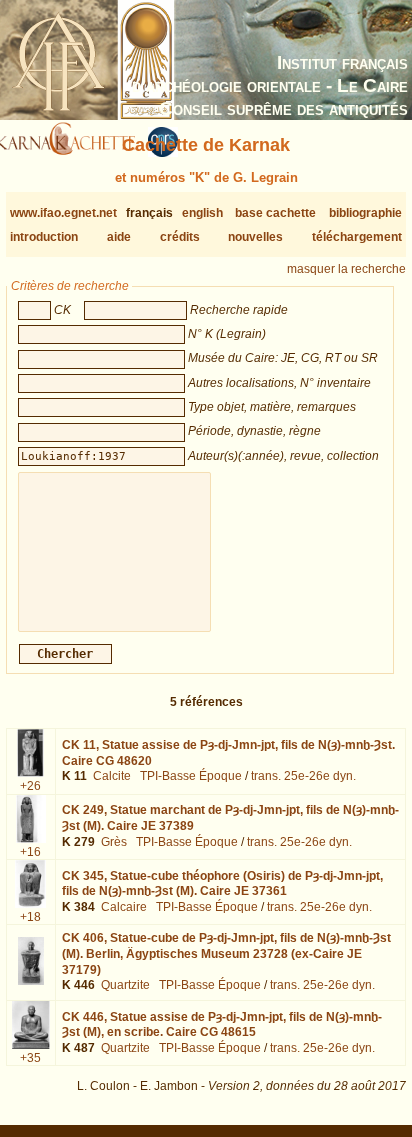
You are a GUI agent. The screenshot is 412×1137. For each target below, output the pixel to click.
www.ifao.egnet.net (63, 213)
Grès (114, 842)
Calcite (112, 776)
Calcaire (124, 907)
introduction (44, 237)
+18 (30, 917)
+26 (30, 786)
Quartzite (125, 985)
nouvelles (255, 237)
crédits (180, 237)
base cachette (275, 213)
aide (119, 237)
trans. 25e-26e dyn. (303, 776)
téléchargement (357, 237)
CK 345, (222, 884)
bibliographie (365, 213)
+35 (30, 1058)
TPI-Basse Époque (191, 776)
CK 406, (226, 953)
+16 (30, 852)
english (202, 213)
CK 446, (222, 1025)
